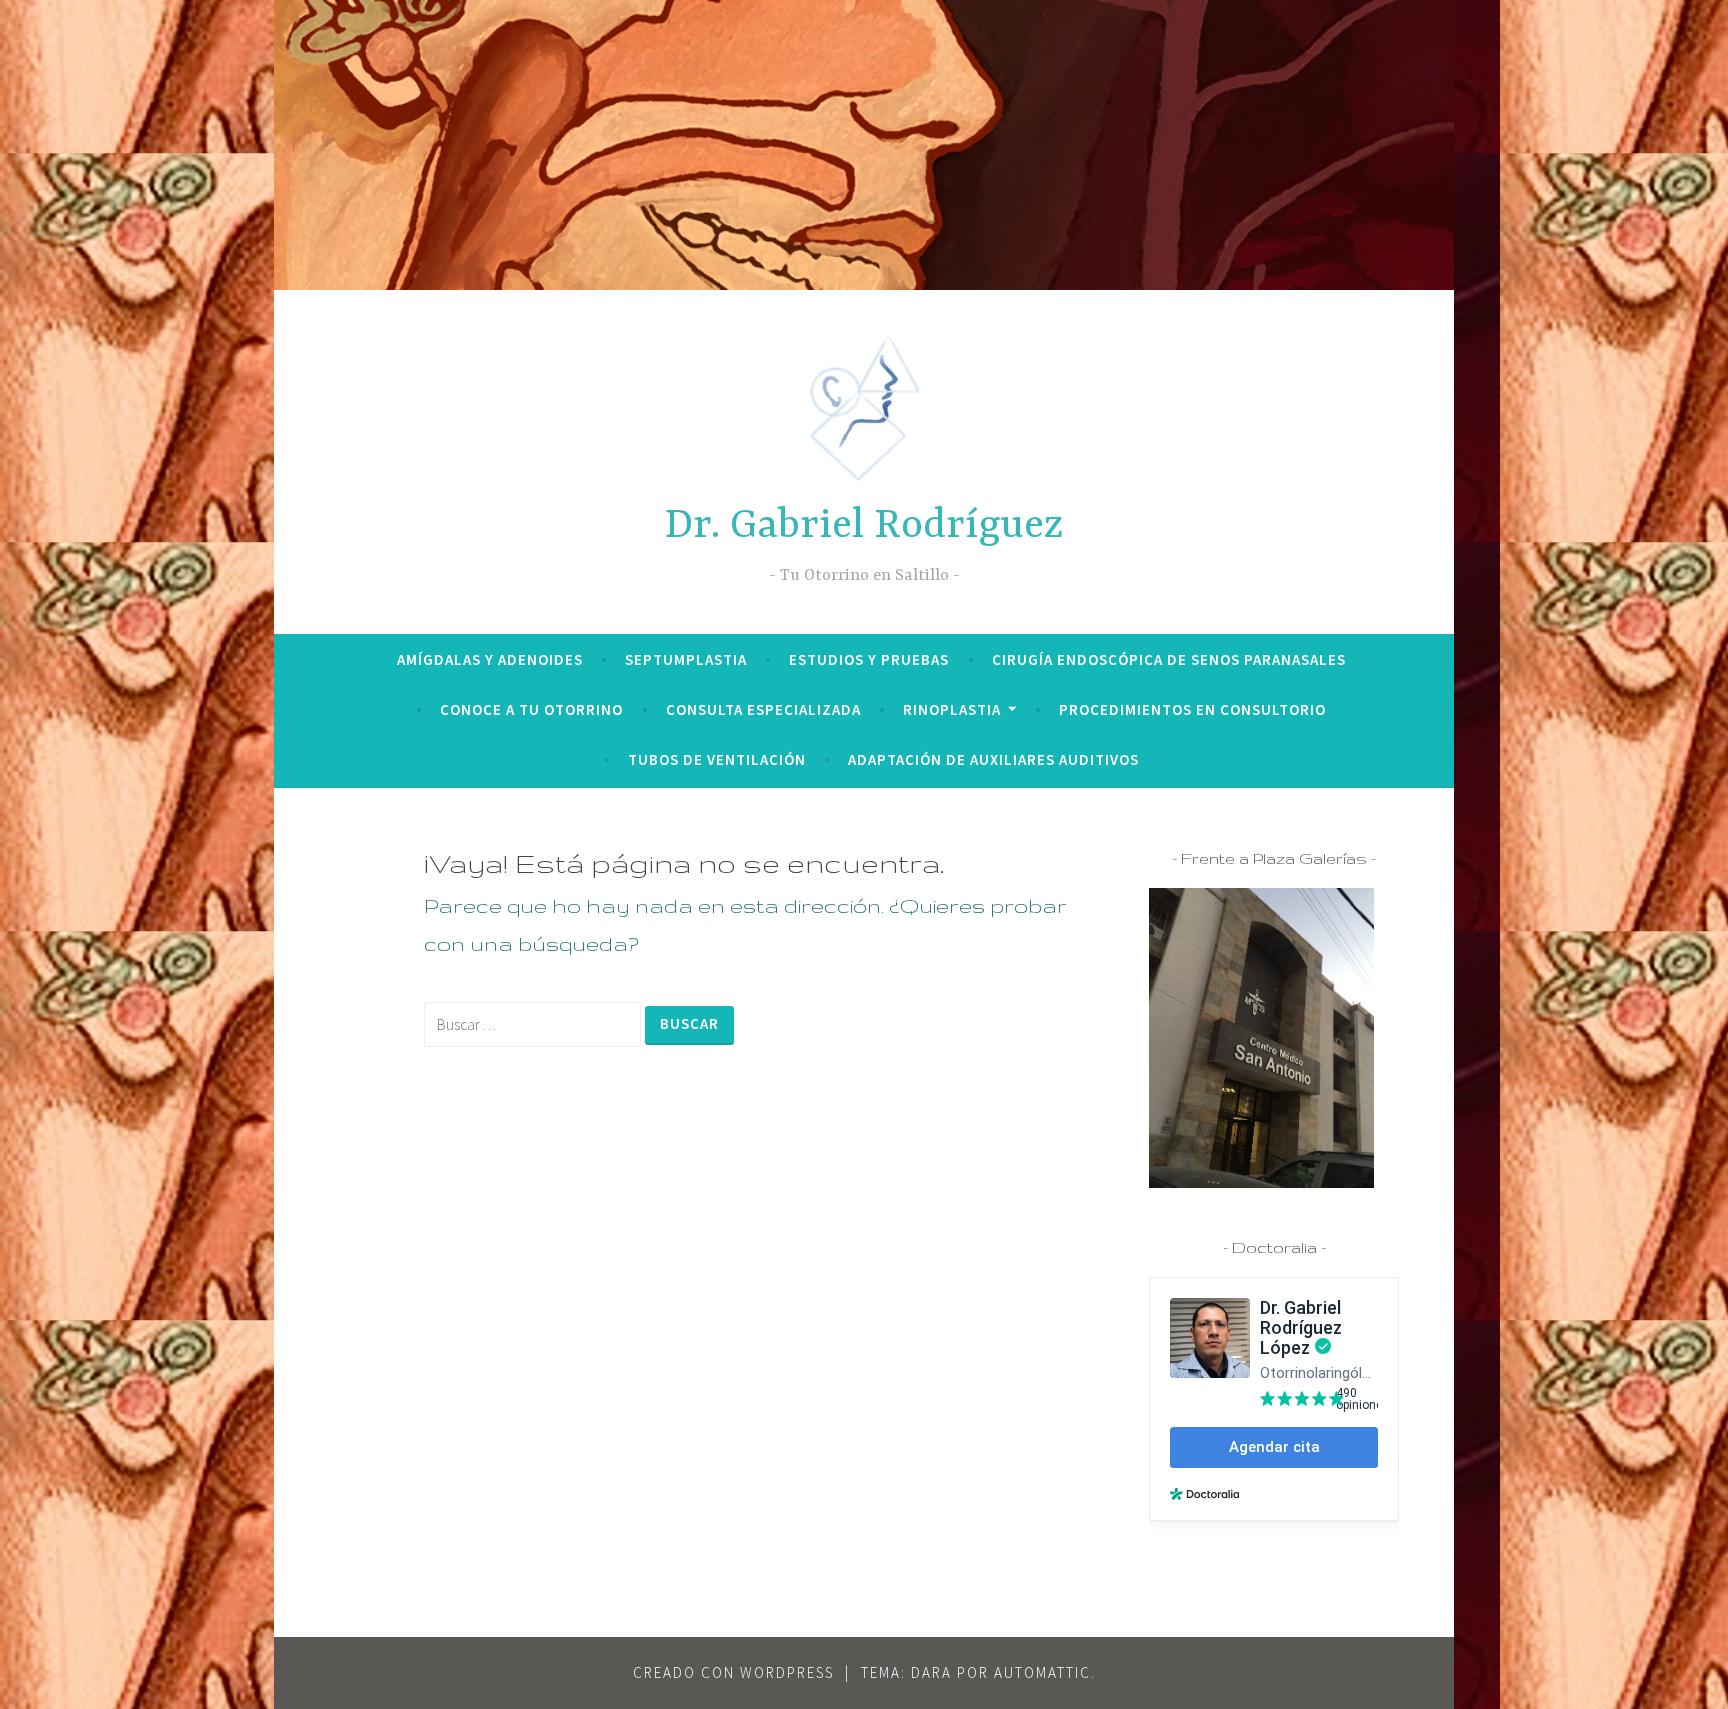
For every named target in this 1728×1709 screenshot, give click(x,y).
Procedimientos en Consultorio (1192, 709)
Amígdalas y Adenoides (490, 659)
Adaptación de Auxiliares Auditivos (993, 759)
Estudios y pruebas (869, 659)
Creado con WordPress (733, 1672)
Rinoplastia (952, 709)
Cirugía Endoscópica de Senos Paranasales (1169, 659)
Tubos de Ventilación (717, 759)
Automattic (1042, 1672)
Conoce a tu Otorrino (531, 709)
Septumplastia (686, 659)
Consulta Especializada (763, 709)
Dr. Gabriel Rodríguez (864, 526)
